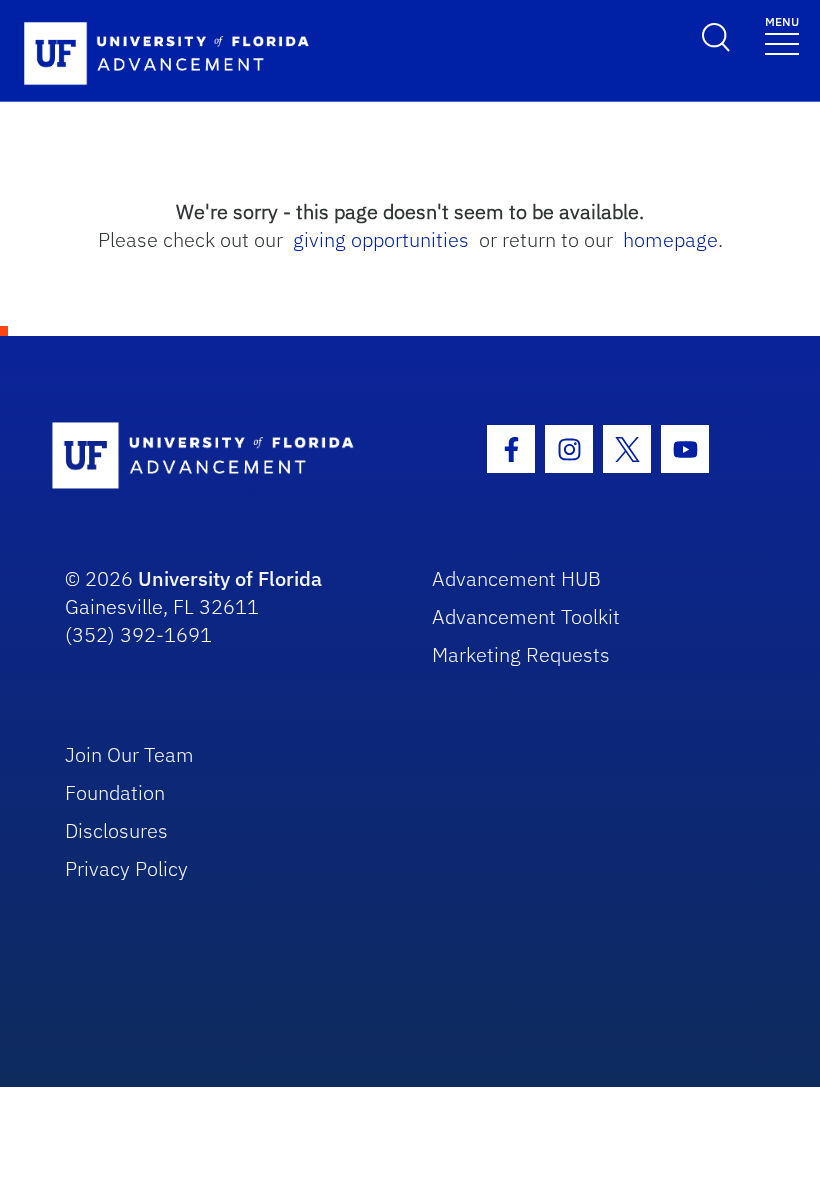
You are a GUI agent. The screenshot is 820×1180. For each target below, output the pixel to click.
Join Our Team (129, 754)
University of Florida (230, 578)
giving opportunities (381, 239)
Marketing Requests (521, 654)
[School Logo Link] (220, 456)
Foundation (115, 792)
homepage (670, 239)
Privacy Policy (126, 868)
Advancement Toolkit (526, 616)
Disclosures (116, 830)
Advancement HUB (516, 578)
